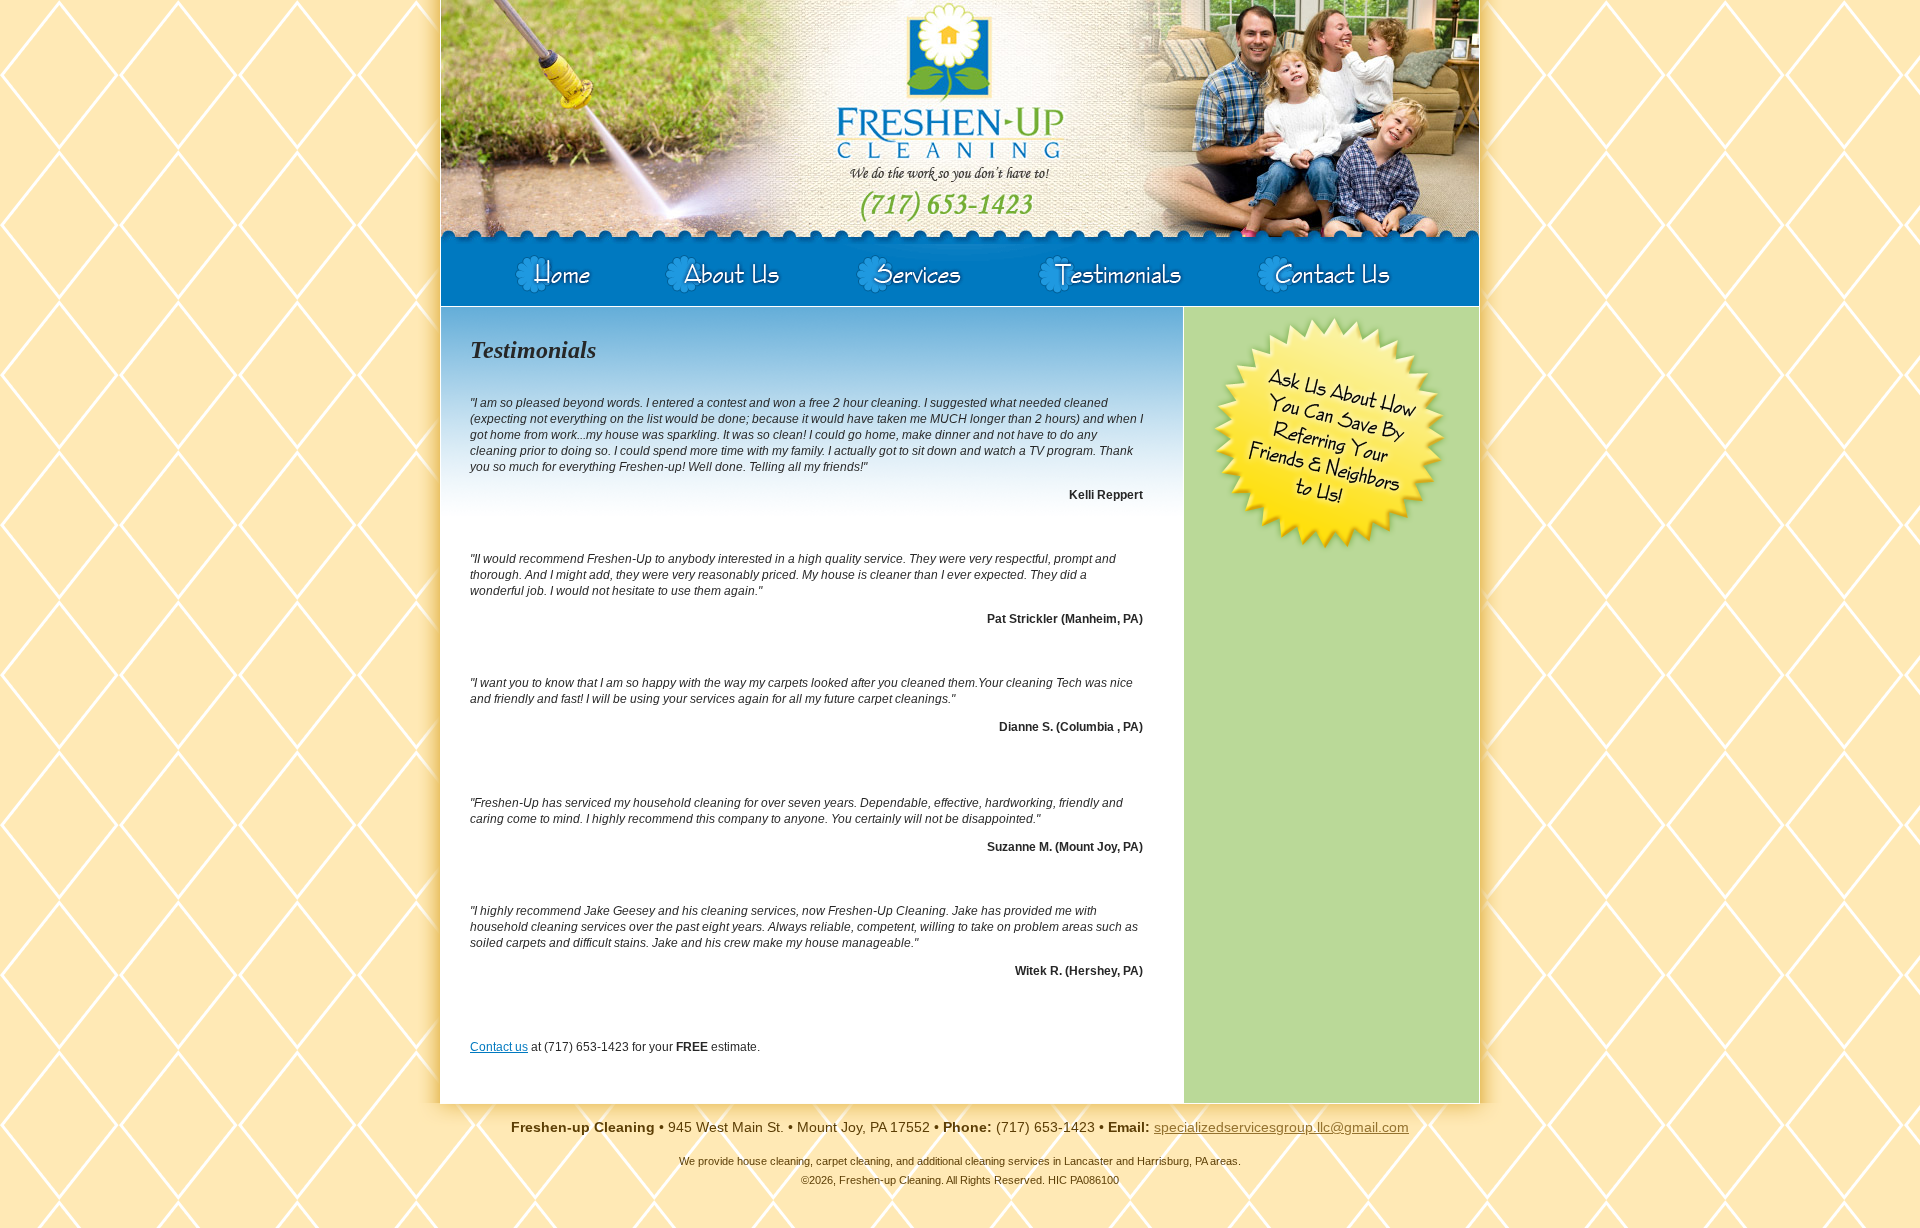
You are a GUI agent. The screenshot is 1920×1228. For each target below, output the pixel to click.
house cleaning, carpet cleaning (813, 1161)
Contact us (499, 1047)
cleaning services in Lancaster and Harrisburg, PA (1086, 1161)
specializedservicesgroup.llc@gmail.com (1281, 1127)
